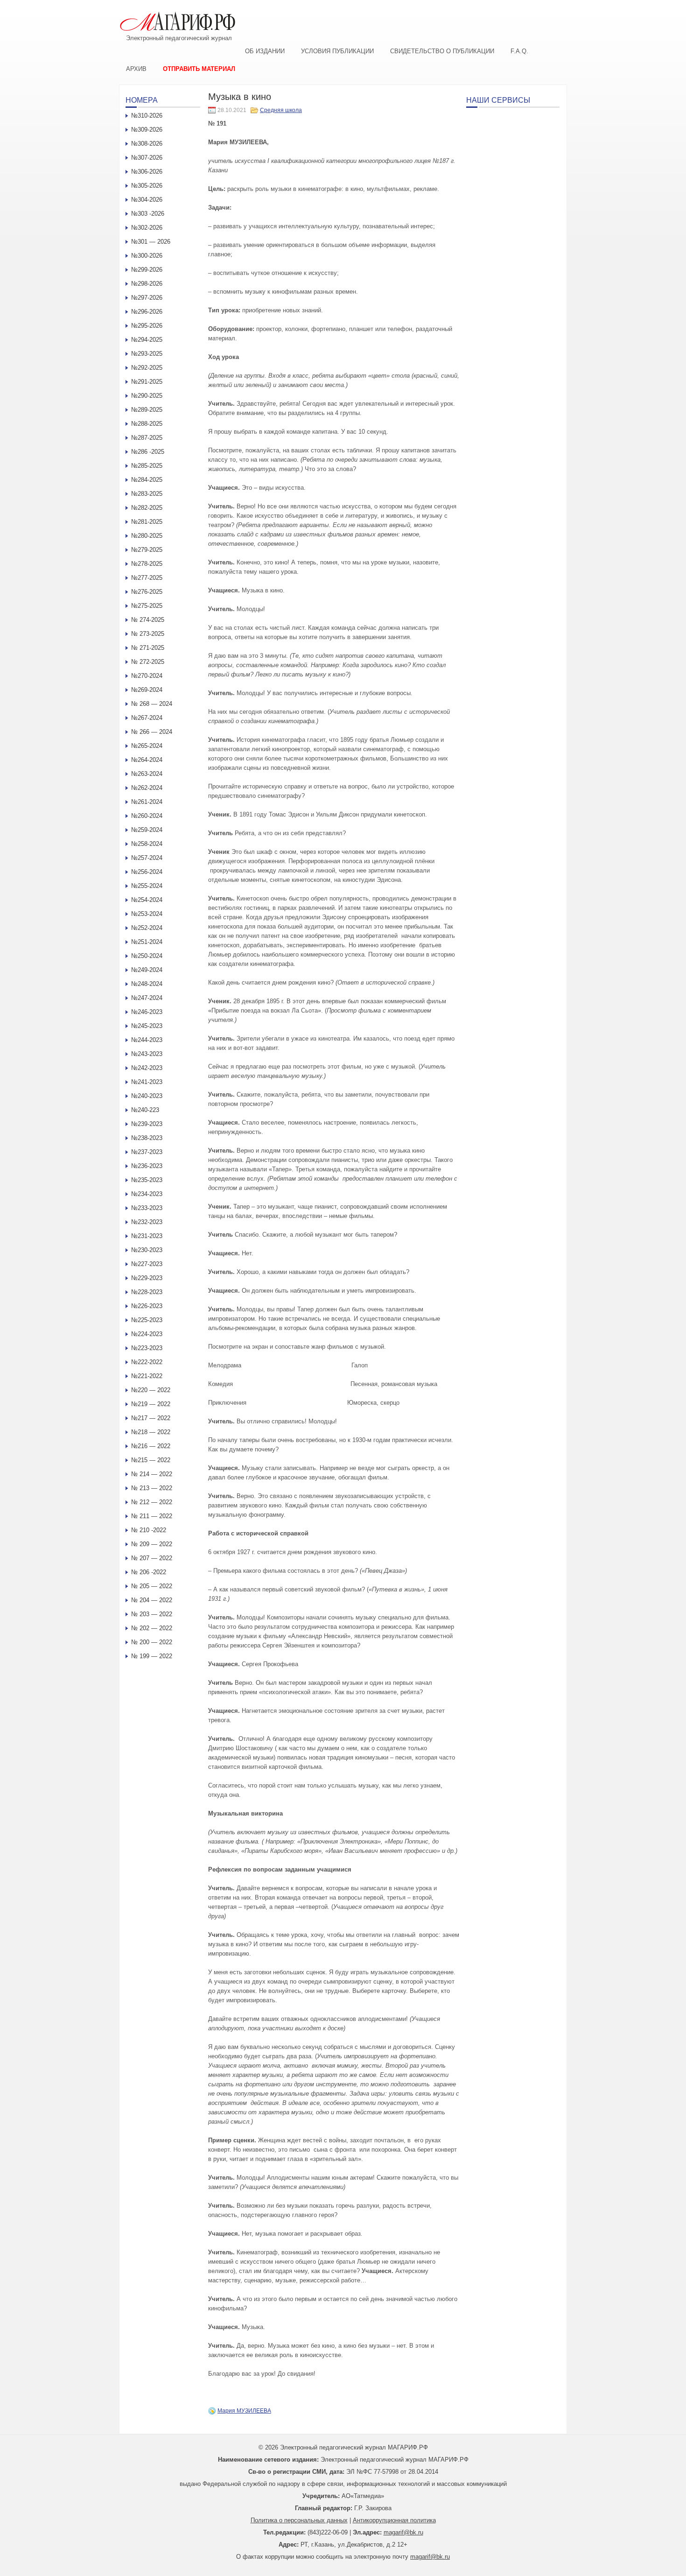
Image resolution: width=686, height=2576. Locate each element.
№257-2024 (147, 858)
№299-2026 (147, 270)
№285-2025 (147, 466)
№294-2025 (147, 340)
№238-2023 (147, 1138)
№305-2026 (147, 186)
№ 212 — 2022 (152, 1502)
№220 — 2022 (151, 1390)
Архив (136, 69)
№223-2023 (147, 1348)
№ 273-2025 (148, 634)
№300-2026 (147, 256)
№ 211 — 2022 (152, 1516)
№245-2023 (147, 1026)
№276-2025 (147, 592)
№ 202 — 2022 (152, 1628)
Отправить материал (199, 69)
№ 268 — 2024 (152, 704)
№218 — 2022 (151, 1432)
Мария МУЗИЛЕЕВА (244, 2411)
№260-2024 (147, 816)
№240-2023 (147, 1096)
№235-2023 (147, 1180)
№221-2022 (147, 1376)
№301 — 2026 (151, 242)
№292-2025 (147, 368)
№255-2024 (147, 886)
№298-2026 (147, 284)
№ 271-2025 (148, 648)
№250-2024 (147, 956)
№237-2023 (147, 1152)
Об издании (265, 51)
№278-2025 (147, 564)
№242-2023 (147, 1068)
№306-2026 (147, 172)
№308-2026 (147, 144)
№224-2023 (147, 1334)
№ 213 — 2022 (152, 1488)
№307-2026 (147, 158)
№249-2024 (147, 970)
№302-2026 (147, 228)
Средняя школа (281, 110)
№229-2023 (147, 1278)
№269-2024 (147, 690)
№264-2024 (147, 760)
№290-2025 (147, 396)
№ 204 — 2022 (152, 1600)
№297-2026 (147, 298)
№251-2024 (147, 942)
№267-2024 (147, 718)
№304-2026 (147, 200)
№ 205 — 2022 (152, 1586)
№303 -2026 (148, 214)
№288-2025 (147, 424)
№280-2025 (147, 536)
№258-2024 (147, 844)
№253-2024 (147, 914)
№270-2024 (147, 676)
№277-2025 (147, 578)
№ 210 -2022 (149, 1530)
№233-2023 (147, 1208)
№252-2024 (147, 928)
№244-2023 (147, 1040)
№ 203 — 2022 (152, 1614)
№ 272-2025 (148, 662)
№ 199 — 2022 (152, 1656)
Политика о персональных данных (299, 2520)
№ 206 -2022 (149, 1572)
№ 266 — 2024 (152, 732)
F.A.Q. (519, 51)
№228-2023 (147, 1292)
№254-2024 (147, 900)
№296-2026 (147, 312)
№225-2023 (147, 1320)
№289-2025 (147, 410)
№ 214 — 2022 (152, 1474)
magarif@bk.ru (403, 2532)
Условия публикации (337, 51)
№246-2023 (147, 1012)
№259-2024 (147, 830)
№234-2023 (147, 1194)
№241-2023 (147, 1082)
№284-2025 (147, 480)
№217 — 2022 (151, 1418)
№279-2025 (147, 550)
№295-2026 (147, 326)
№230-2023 (147, 1250)
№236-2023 (147, 1166)
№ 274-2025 (148, 620)
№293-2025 (147, 354)
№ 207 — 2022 (152, 1558)
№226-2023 (147, 1306)
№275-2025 (147, 606)
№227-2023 (147, 1264)
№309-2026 (147, 130)
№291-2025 (147, 382)
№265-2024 (147, 746)
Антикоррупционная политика (394, 2520)
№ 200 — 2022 (152, 1642)
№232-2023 (147, 1222)
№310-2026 (147, 116)
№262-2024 (147, 788)
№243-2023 (147, 1054)
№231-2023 (147, 1236)
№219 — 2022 (151, 1404)
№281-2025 (147, 522)
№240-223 (145, 1110)
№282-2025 (147, 508)
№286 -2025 (148, 452)
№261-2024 (147, 802)
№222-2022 (147, 1362)
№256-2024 (147, 872)
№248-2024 (147, 984)
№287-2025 (147, 438)
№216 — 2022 (151, 1446)
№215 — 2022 (151, 1460)
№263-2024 (147, 774)
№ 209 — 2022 (152, 1544)
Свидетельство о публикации (442, 51)
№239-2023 (147, 1124)
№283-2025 (147, 494)
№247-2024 (147, 998)
